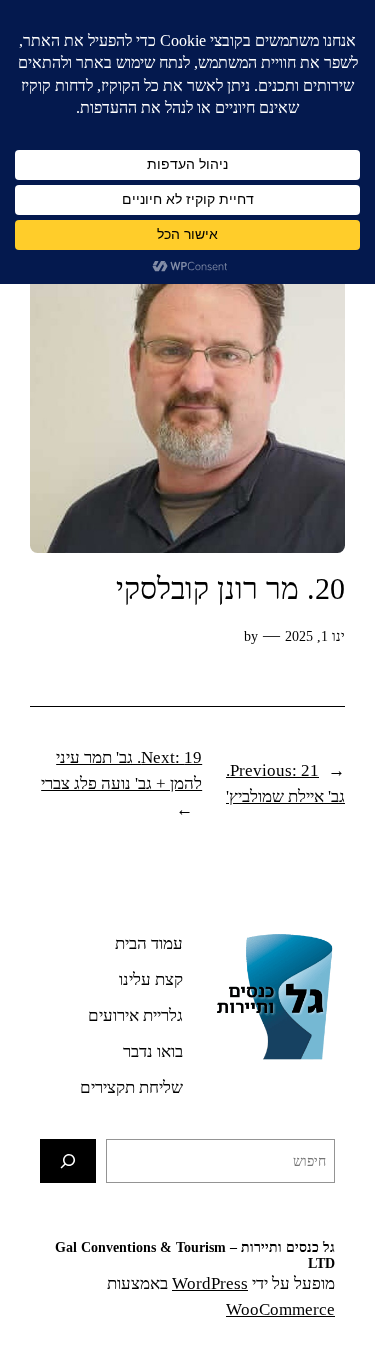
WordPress (210, 1283)
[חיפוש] (68, 1160)
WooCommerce (280, 1309)
